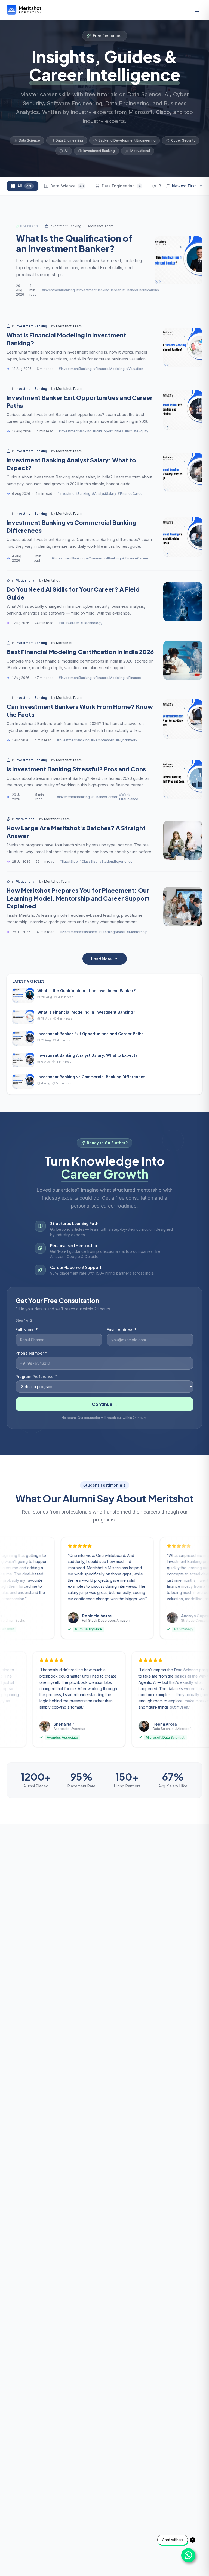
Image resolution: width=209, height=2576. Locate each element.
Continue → (105, 1404)
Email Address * (122, 1330)
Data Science (67, 186)
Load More (101, 959)
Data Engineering (121, 186)
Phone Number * (31, 1353)
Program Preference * (36, 1377)
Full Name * (27, 1330)
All (25, 186)
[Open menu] (197, 10)
